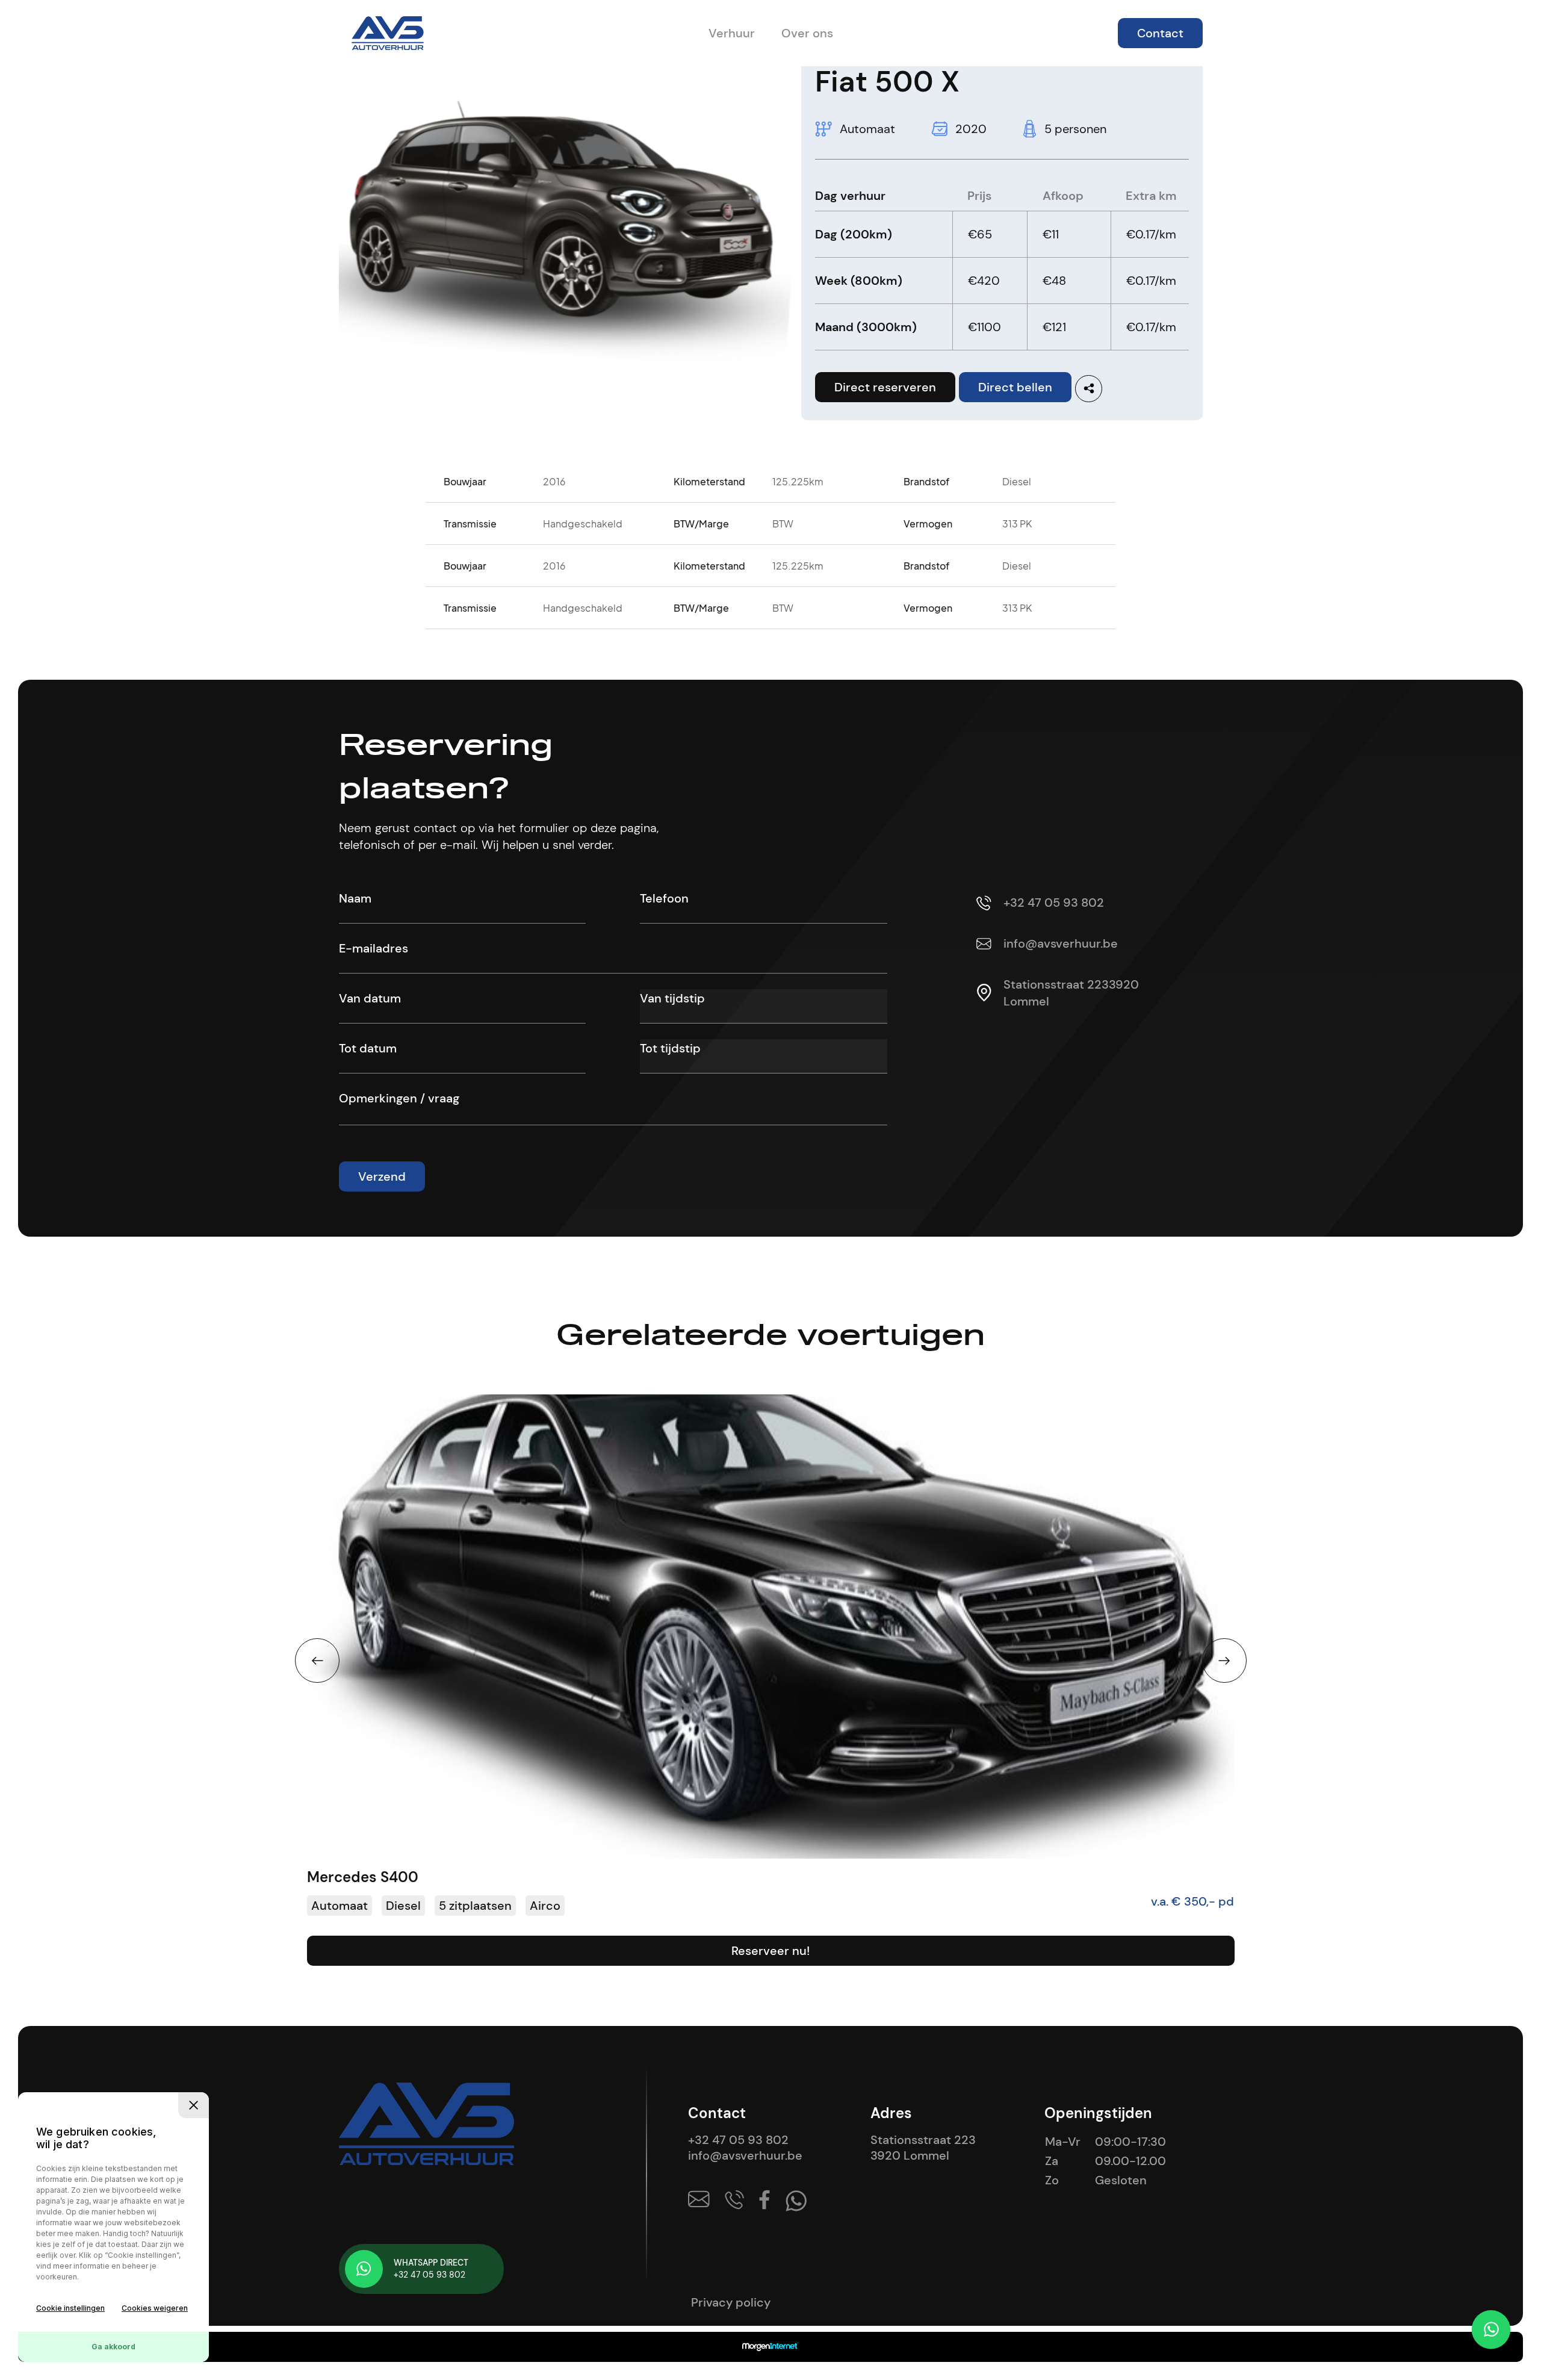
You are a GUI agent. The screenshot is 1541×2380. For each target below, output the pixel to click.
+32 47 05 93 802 (1054, 903)
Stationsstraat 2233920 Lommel (1071, 993)
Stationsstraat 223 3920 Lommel (923, 2148)
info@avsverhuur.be (1061, 943)
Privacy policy (731, 2302)
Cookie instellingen (70, 2308)
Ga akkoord (113, 2347)
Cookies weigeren (155, 2308)
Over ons (807, 33)
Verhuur (732, 33)
